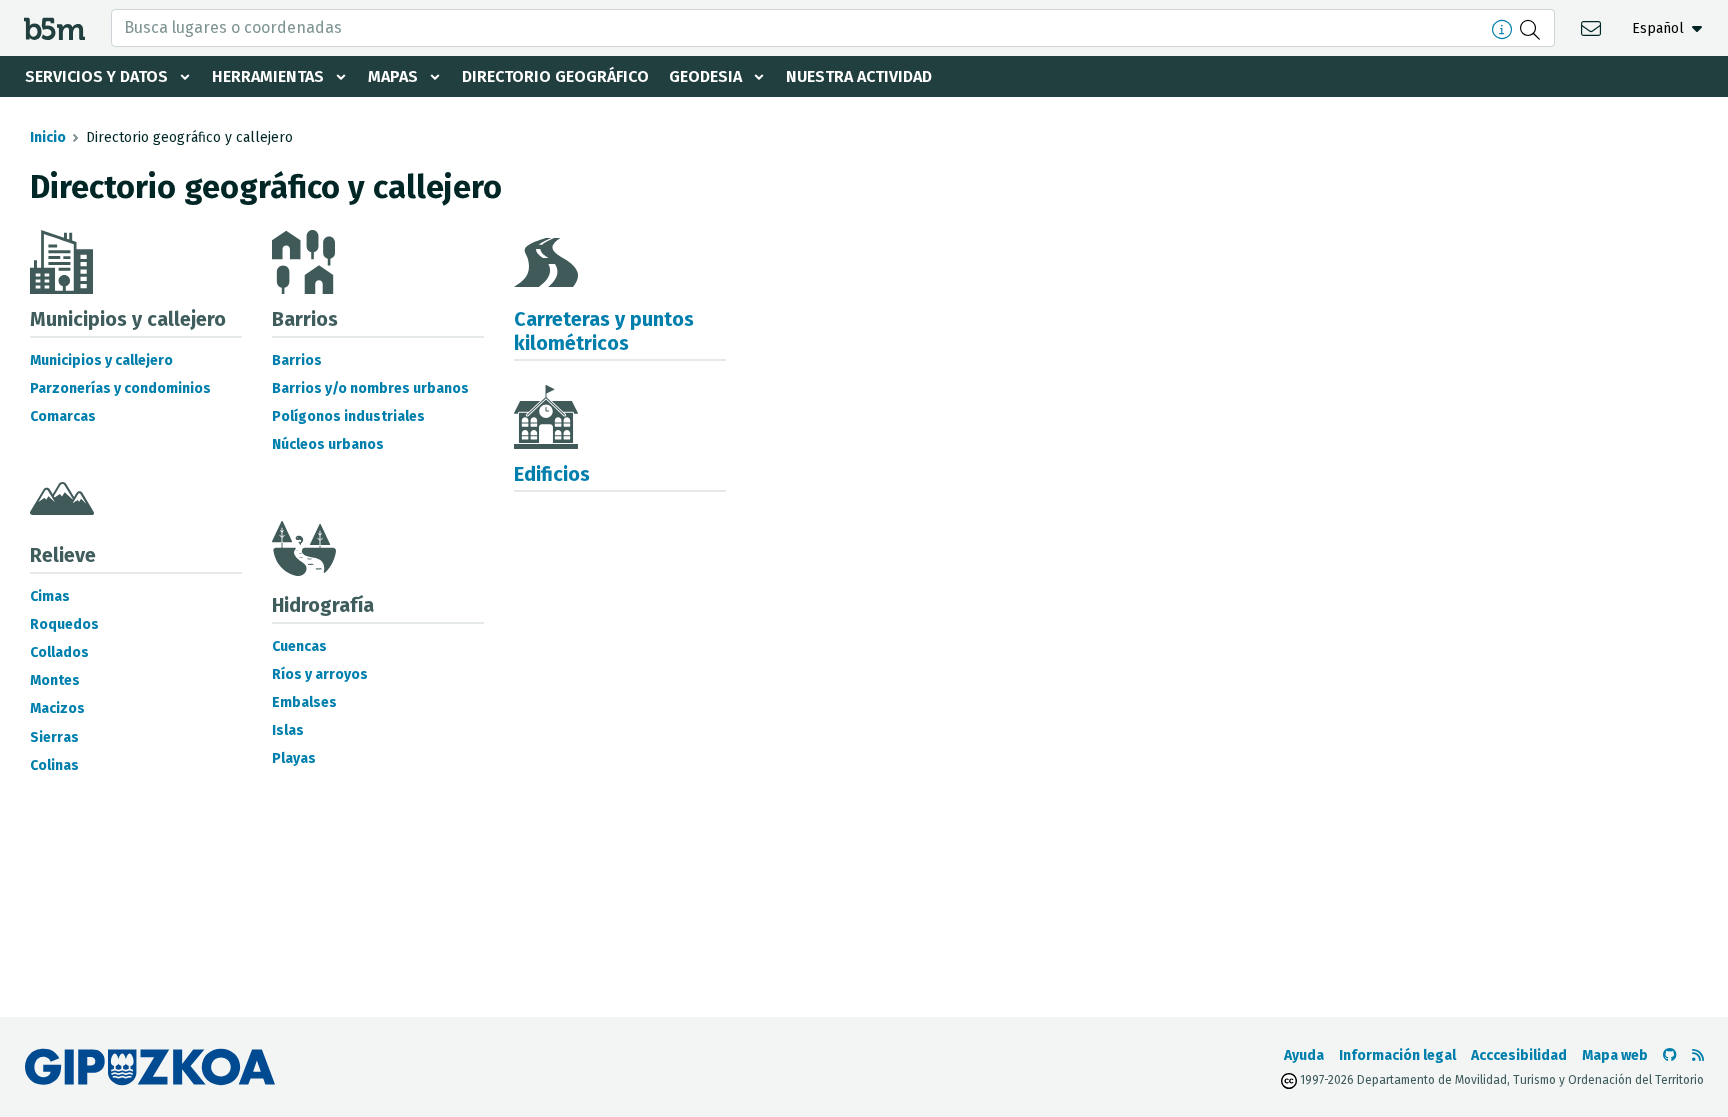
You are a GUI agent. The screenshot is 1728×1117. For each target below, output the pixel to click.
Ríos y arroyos (320, 674)
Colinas (54, 765)
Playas (294, 758)
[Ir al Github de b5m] (1670, 1055)
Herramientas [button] (268, 76)
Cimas (50, 596)
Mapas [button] (393, 76)
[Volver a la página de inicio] (54, 27)
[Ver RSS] (1698, 1055)
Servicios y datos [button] (96, 76)
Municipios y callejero (101, 360)
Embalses (304, 702)
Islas (288, 730)
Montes (55, 680)
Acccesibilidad (1519, 1055)
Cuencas (299, 646)
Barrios (297, 360)
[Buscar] (1532, 28)
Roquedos (64, 624)
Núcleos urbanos (328, 444)
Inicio (48, 137)
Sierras (54, 737)
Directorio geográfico (555, 76)
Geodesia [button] (705, 76)
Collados (59, 652)
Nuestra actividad (859, 76)
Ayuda (1304, 1055)
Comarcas (63, 416)
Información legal (1397, 1055)
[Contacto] (1593, 27)
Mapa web (1615, 1055)
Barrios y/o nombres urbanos (370, 388)
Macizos (57, 708)
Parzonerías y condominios (120, 388)
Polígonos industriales (348, 416)
